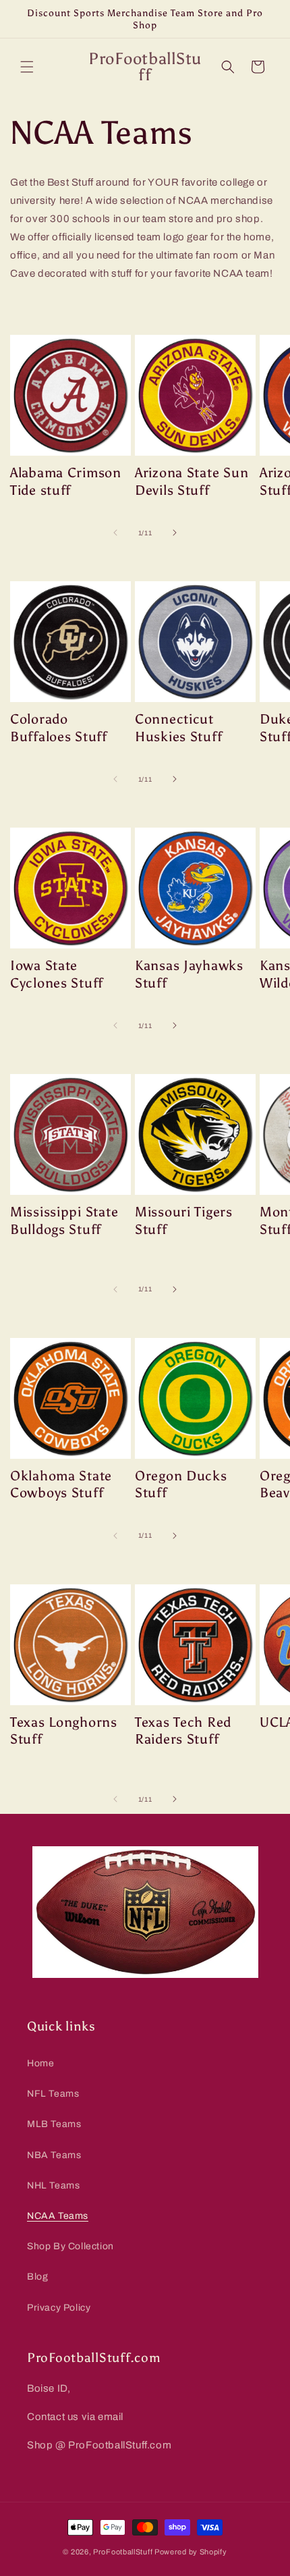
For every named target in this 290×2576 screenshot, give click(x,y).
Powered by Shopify (191, 2552)
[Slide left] (115, 533)
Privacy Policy (59, 2308)
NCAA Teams (58, 2216)
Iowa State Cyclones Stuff (57, 974)
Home (40, 2063)
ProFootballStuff (123, 2552)
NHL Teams (53, 2185)
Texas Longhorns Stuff (64, 1731)
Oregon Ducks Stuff (181, 1484)
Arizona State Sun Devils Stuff (192, 481)
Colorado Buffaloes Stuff (59, 728)
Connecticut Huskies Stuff (178, 728)
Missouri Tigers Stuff (184, 1220)
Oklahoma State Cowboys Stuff (61, 1484)
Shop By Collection (70, 2246)
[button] (27, 67)
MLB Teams (54, 2124)
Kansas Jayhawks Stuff (189, 974)
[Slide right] (175, 533)
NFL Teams (53, 2094)
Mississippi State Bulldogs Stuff (64, 1220)
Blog (37, 2277)
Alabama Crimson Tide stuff (66, 481)
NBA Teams (54, 2155)
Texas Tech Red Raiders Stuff (183, 1731)
